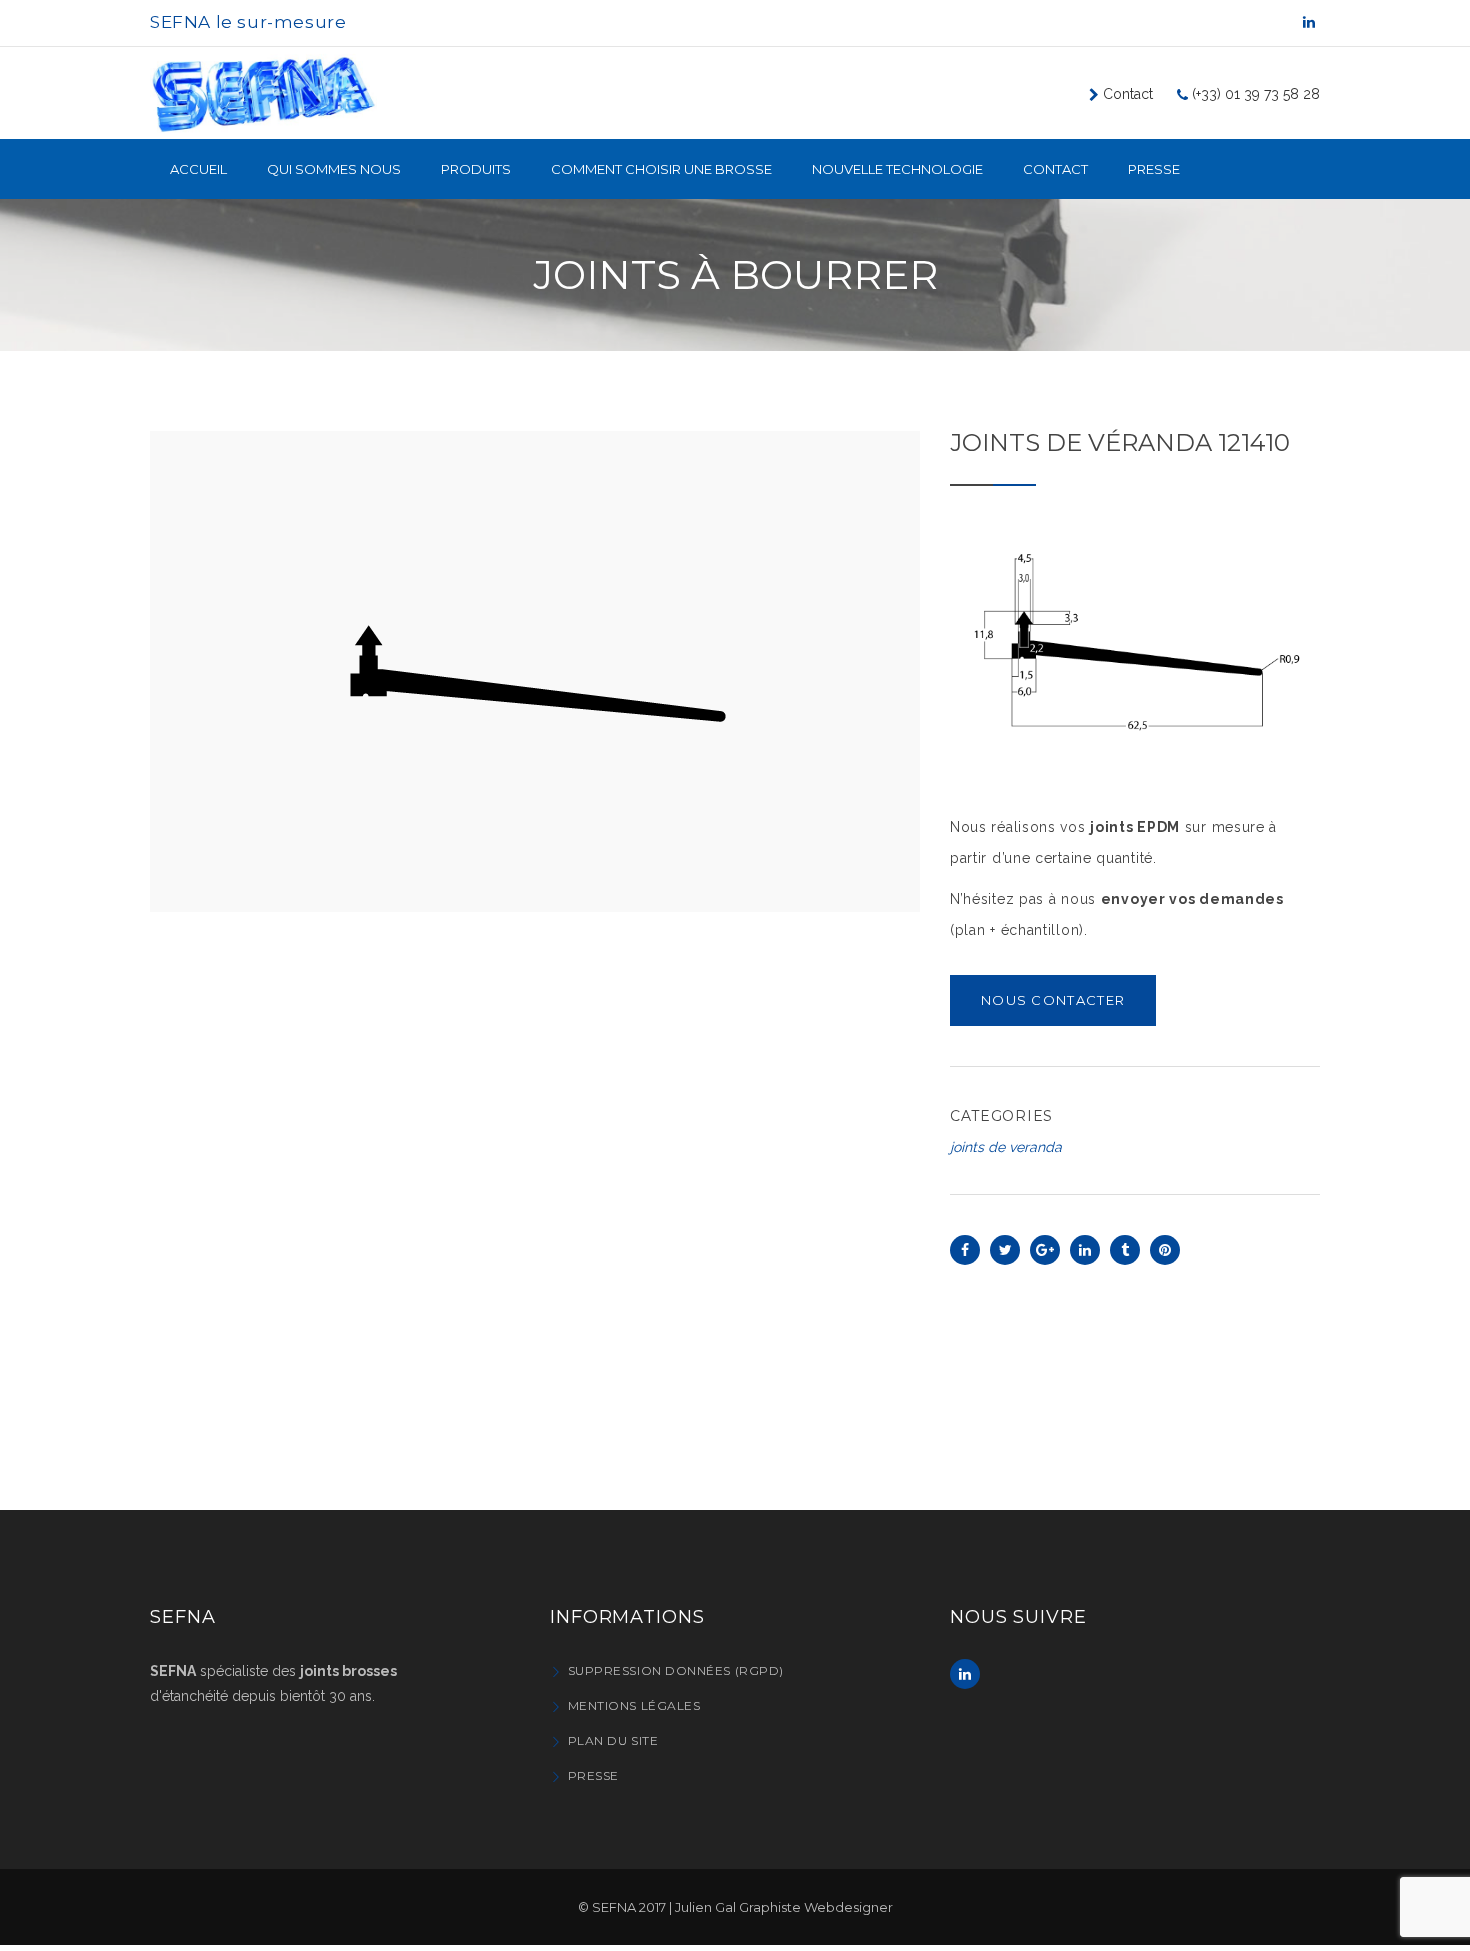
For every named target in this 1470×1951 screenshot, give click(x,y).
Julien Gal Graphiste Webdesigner (784, 1907)
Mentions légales (634, 1705)
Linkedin (965, 1674)
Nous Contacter (1053, 1000)
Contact (1126, 94)
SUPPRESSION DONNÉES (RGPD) (676, 1670)
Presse (593, 1775)
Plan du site (613, 1740)
